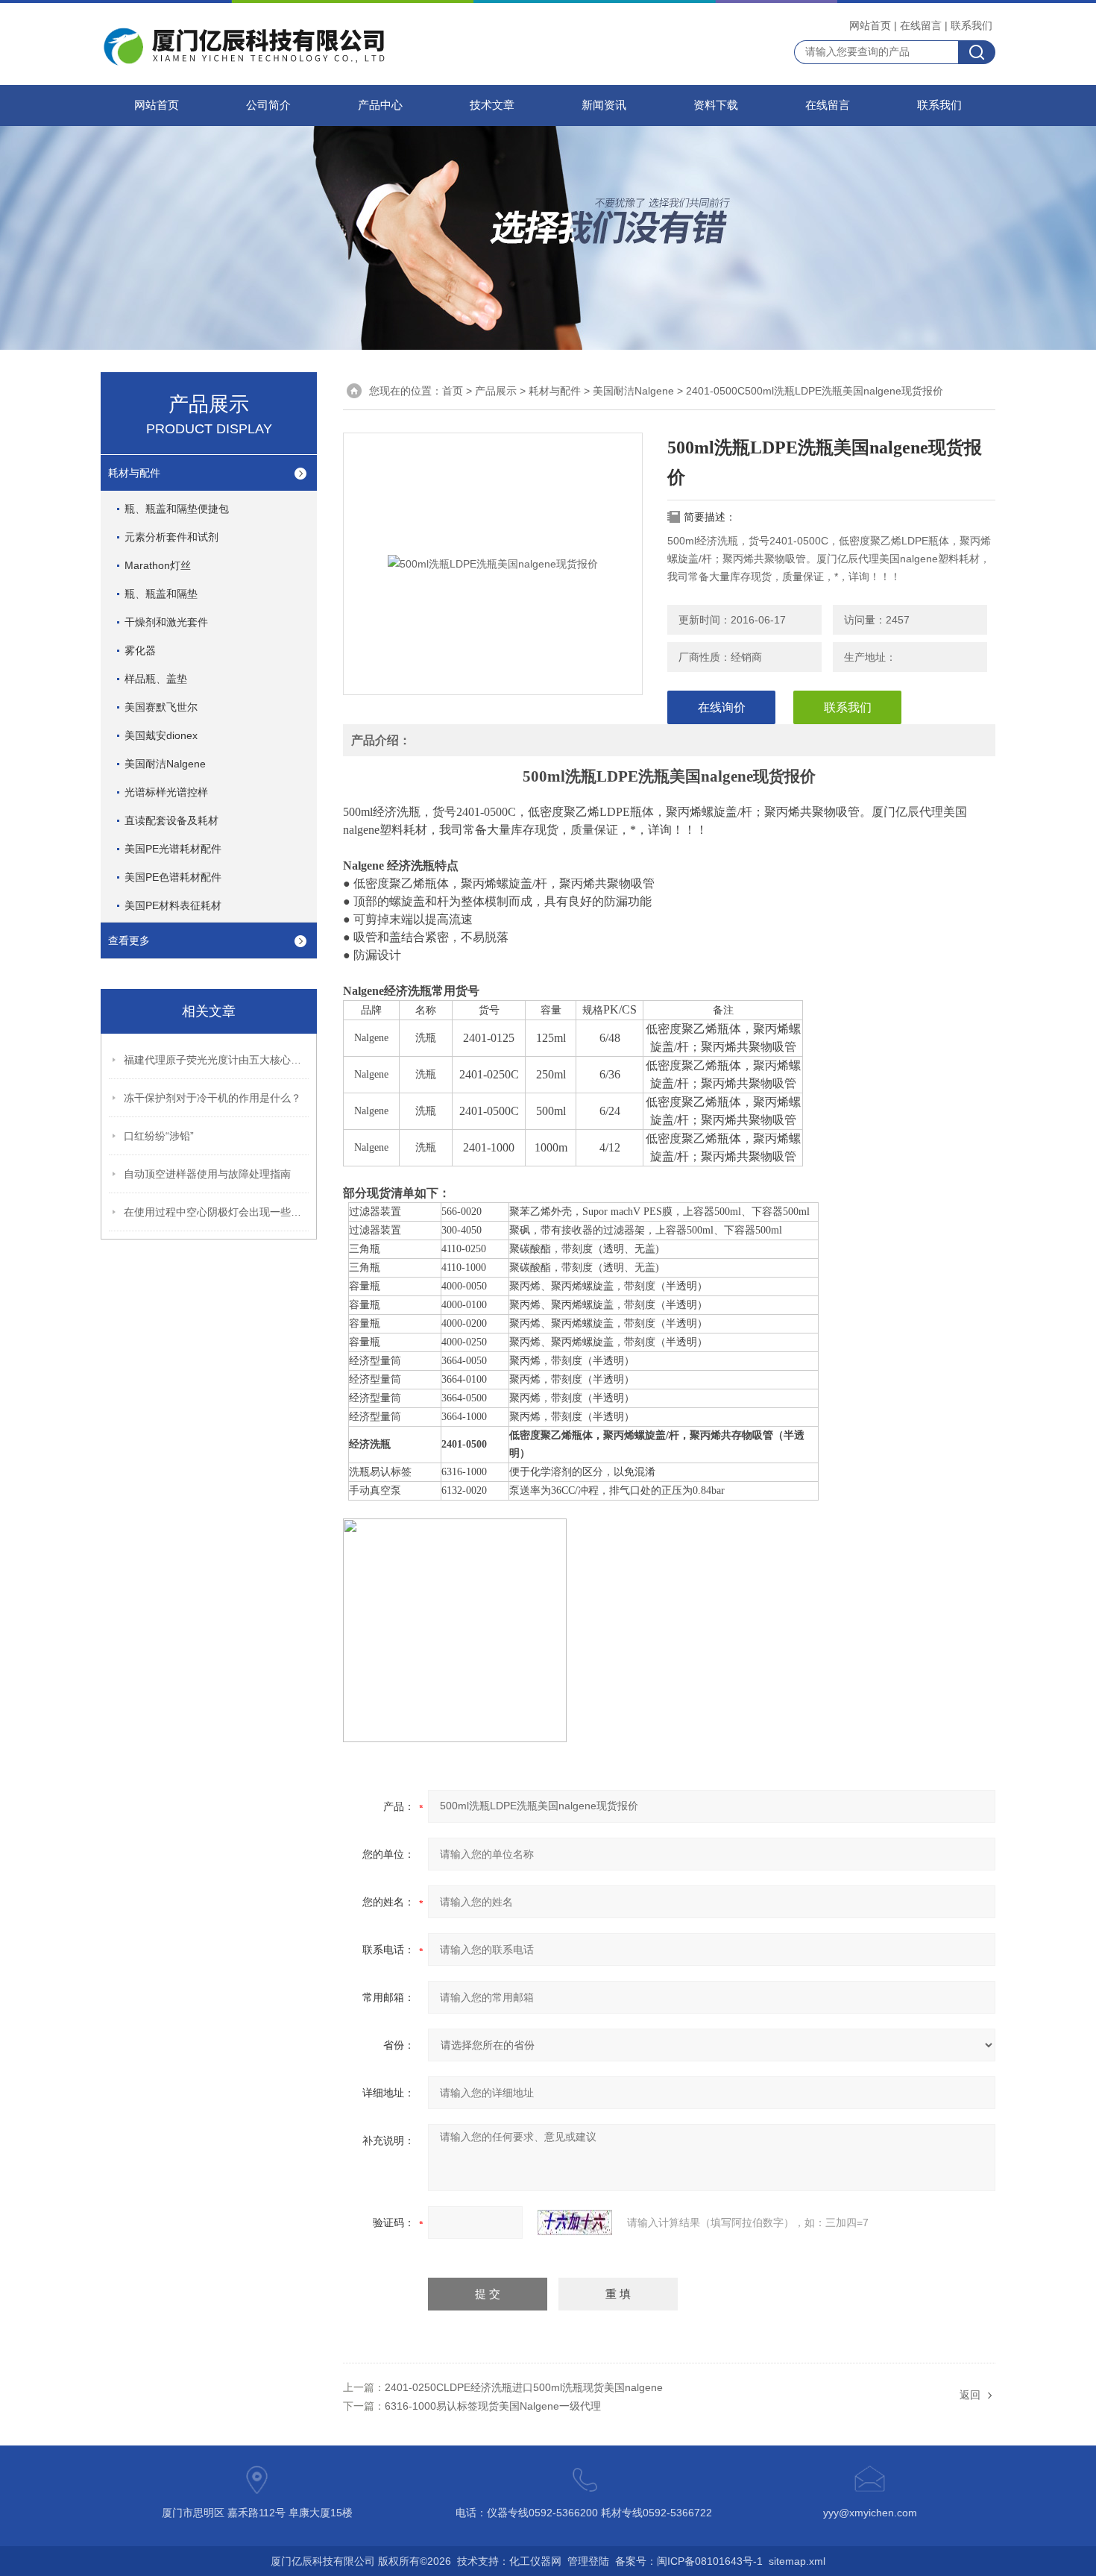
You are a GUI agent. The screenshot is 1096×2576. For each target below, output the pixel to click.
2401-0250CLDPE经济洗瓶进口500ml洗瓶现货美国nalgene (524, 2387)
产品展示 (496, 391)
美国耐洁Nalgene (165, 764)
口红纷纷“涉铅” (159, 1136)
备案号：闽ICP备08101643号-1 (689, 2561)
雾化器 (140, 650)
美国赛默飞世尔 (161, 707)
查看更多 (129, 940)
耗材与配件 (134, 473)
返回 (970, 2395)
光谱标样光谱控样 (166, 792)
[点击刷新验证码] (575, 2222)
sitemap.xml (797, 2561)
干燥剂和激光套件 (166, 622)
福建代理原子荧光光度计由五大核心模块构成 (217, 1060)
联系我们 (971, 25)
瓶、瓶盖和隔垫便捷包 (177, 509)
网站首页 (870, 25)
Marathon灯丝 (158, 565)
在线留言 (921, 25)
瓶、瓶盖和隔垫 (161, 594)
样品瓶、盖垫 (156, 679)
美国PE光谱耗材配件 (173, 849)
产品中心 (380, 105)
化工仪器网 (535, 2561)
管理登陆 (588, 2561)
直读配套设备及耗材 (171, 820)
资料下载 (716, 105)
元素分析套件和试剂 (171, 537)
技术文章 (492, 105)
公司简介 (268, 105)
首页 (453, 391)
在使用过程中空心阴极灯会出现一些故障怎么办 (217, 1212)
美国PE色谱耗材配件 (173, 877)
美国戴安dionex (161, 735)
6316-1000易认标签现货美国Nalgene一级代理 (493, 2406)
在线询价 (722, 707)
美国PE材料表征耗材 (173, 905)
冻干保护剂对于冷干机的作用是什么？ (212, 1098)
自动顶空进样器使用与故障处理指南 (207, 1174)
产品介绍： (381, 740)
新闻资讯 (604, 105)
